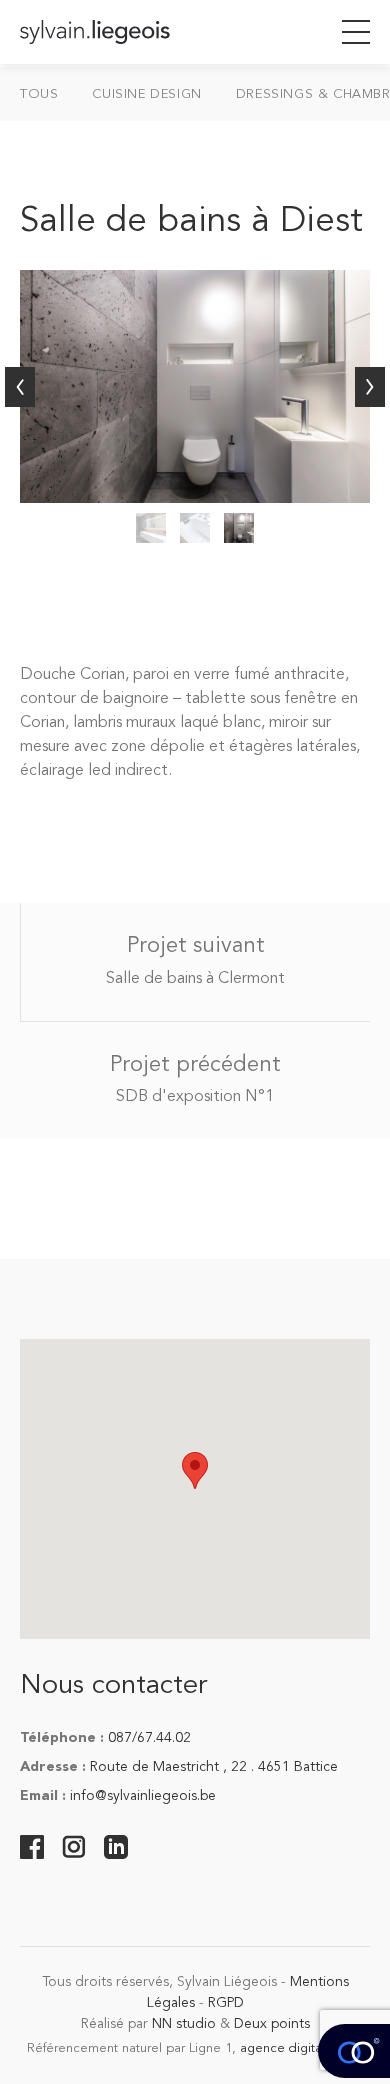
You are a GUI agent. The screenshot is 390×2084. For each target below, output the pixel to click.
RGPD (226, 2003)
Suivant (370, 387)
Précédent (20, 387)
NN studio (184, 2024)
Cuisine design (146, 94)
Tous (39, 94)
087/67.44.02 (149, 1738)
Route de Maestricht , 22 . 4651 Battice (214, 1767)
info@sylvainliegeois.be (143, 1796)
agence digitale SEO (302, 2048)
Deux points (272, 2024)
